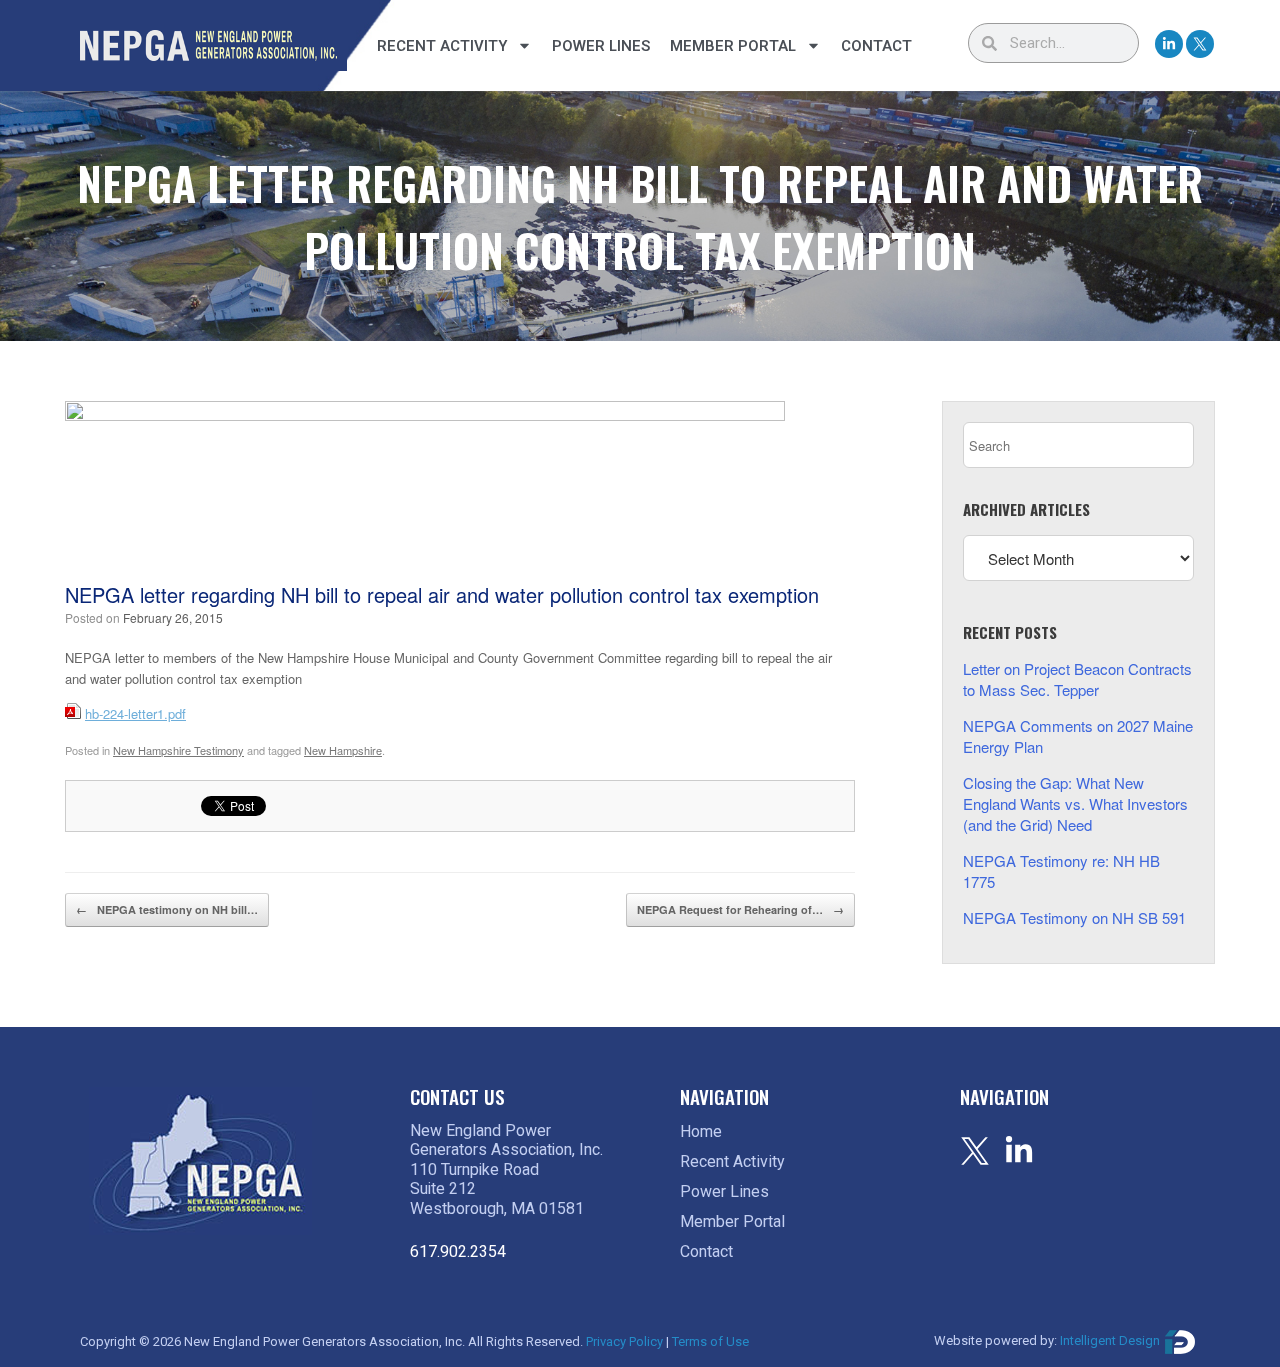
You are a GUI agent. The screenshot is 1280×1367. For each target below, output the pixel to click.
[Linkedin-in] (1169, 44)
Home (701, 1131)
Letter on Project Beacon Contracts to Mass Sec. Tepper (1077, 679)
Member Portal (733, 46)
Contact (876, 46)
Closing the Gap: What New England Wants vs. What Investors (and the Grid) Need (1075, 803)
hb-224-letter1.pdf (135, 713)
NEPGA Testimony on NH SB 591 (1074, 917)
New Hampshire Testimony (178, 750)
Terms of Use (710, 1341)
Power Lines (601, 46)
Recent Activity (442, 46)
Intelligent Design (1110, 1340)
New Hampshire (343, 750)
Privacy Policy (624, 1341)
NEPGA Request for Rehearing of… (740, 909)
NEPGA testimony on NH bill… (167, 909)
